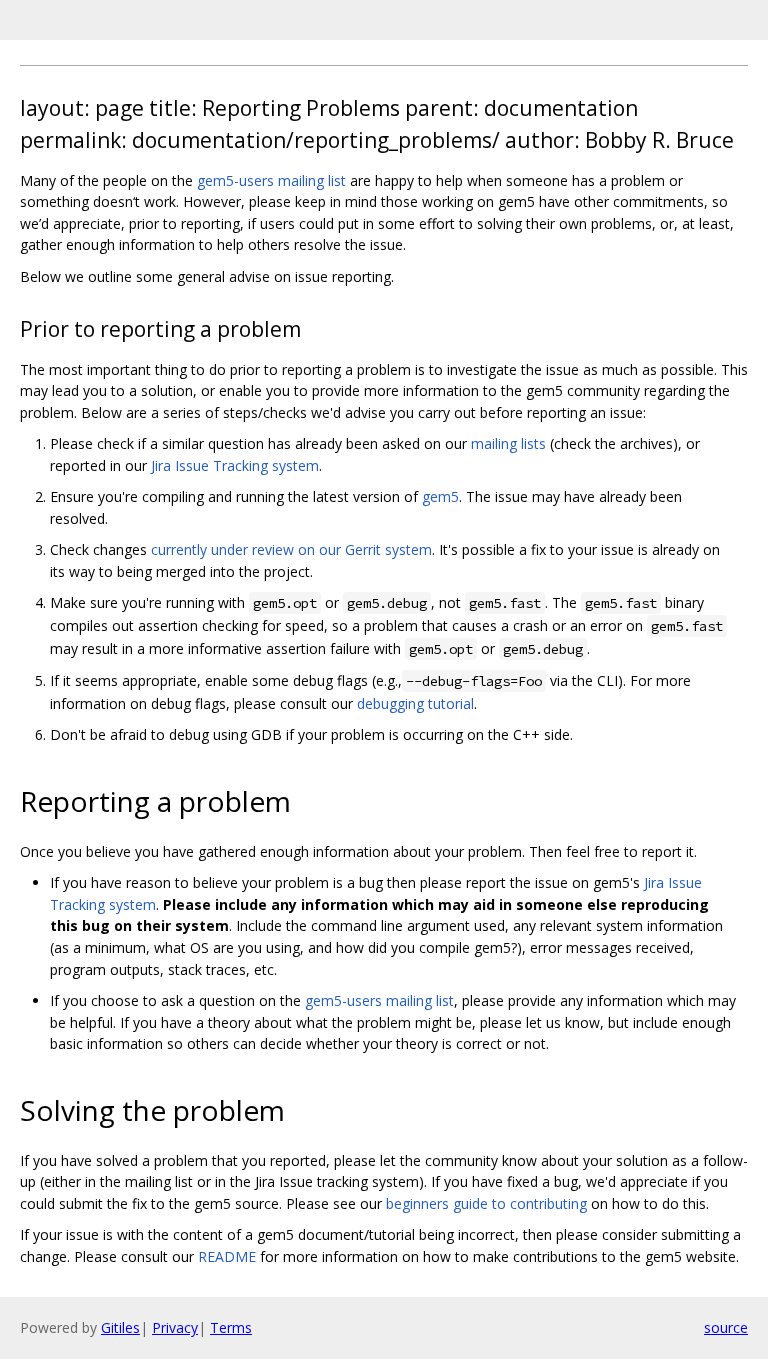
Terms (231, 1327)
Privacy (175, 1327)
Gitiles (120, 1327)
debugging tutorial (415, 703)
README (227, 1256)
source (726, 1327)
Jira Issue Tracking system (235, 465)
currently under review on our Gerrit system (291, 549)
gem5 (440, 496)
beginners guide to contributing (486, 1203)
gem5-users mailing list (271, 180)
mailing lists (508, 443)
